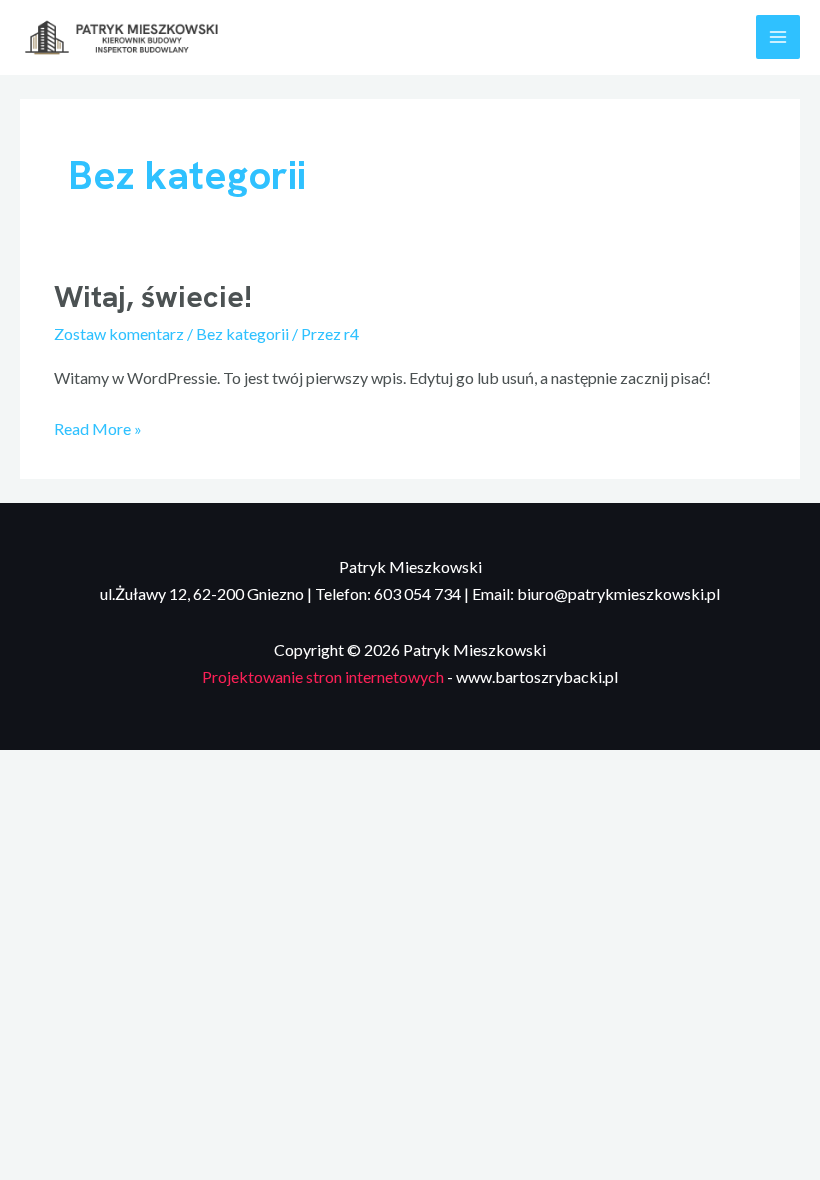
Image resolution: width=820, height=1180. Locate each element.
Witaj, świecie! (153, 296)
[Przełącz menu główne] (778, 37)
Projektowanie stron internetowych (323, 676)
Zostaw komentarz (119, 333)
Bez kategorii (242, 333)
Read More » (98, 426)
